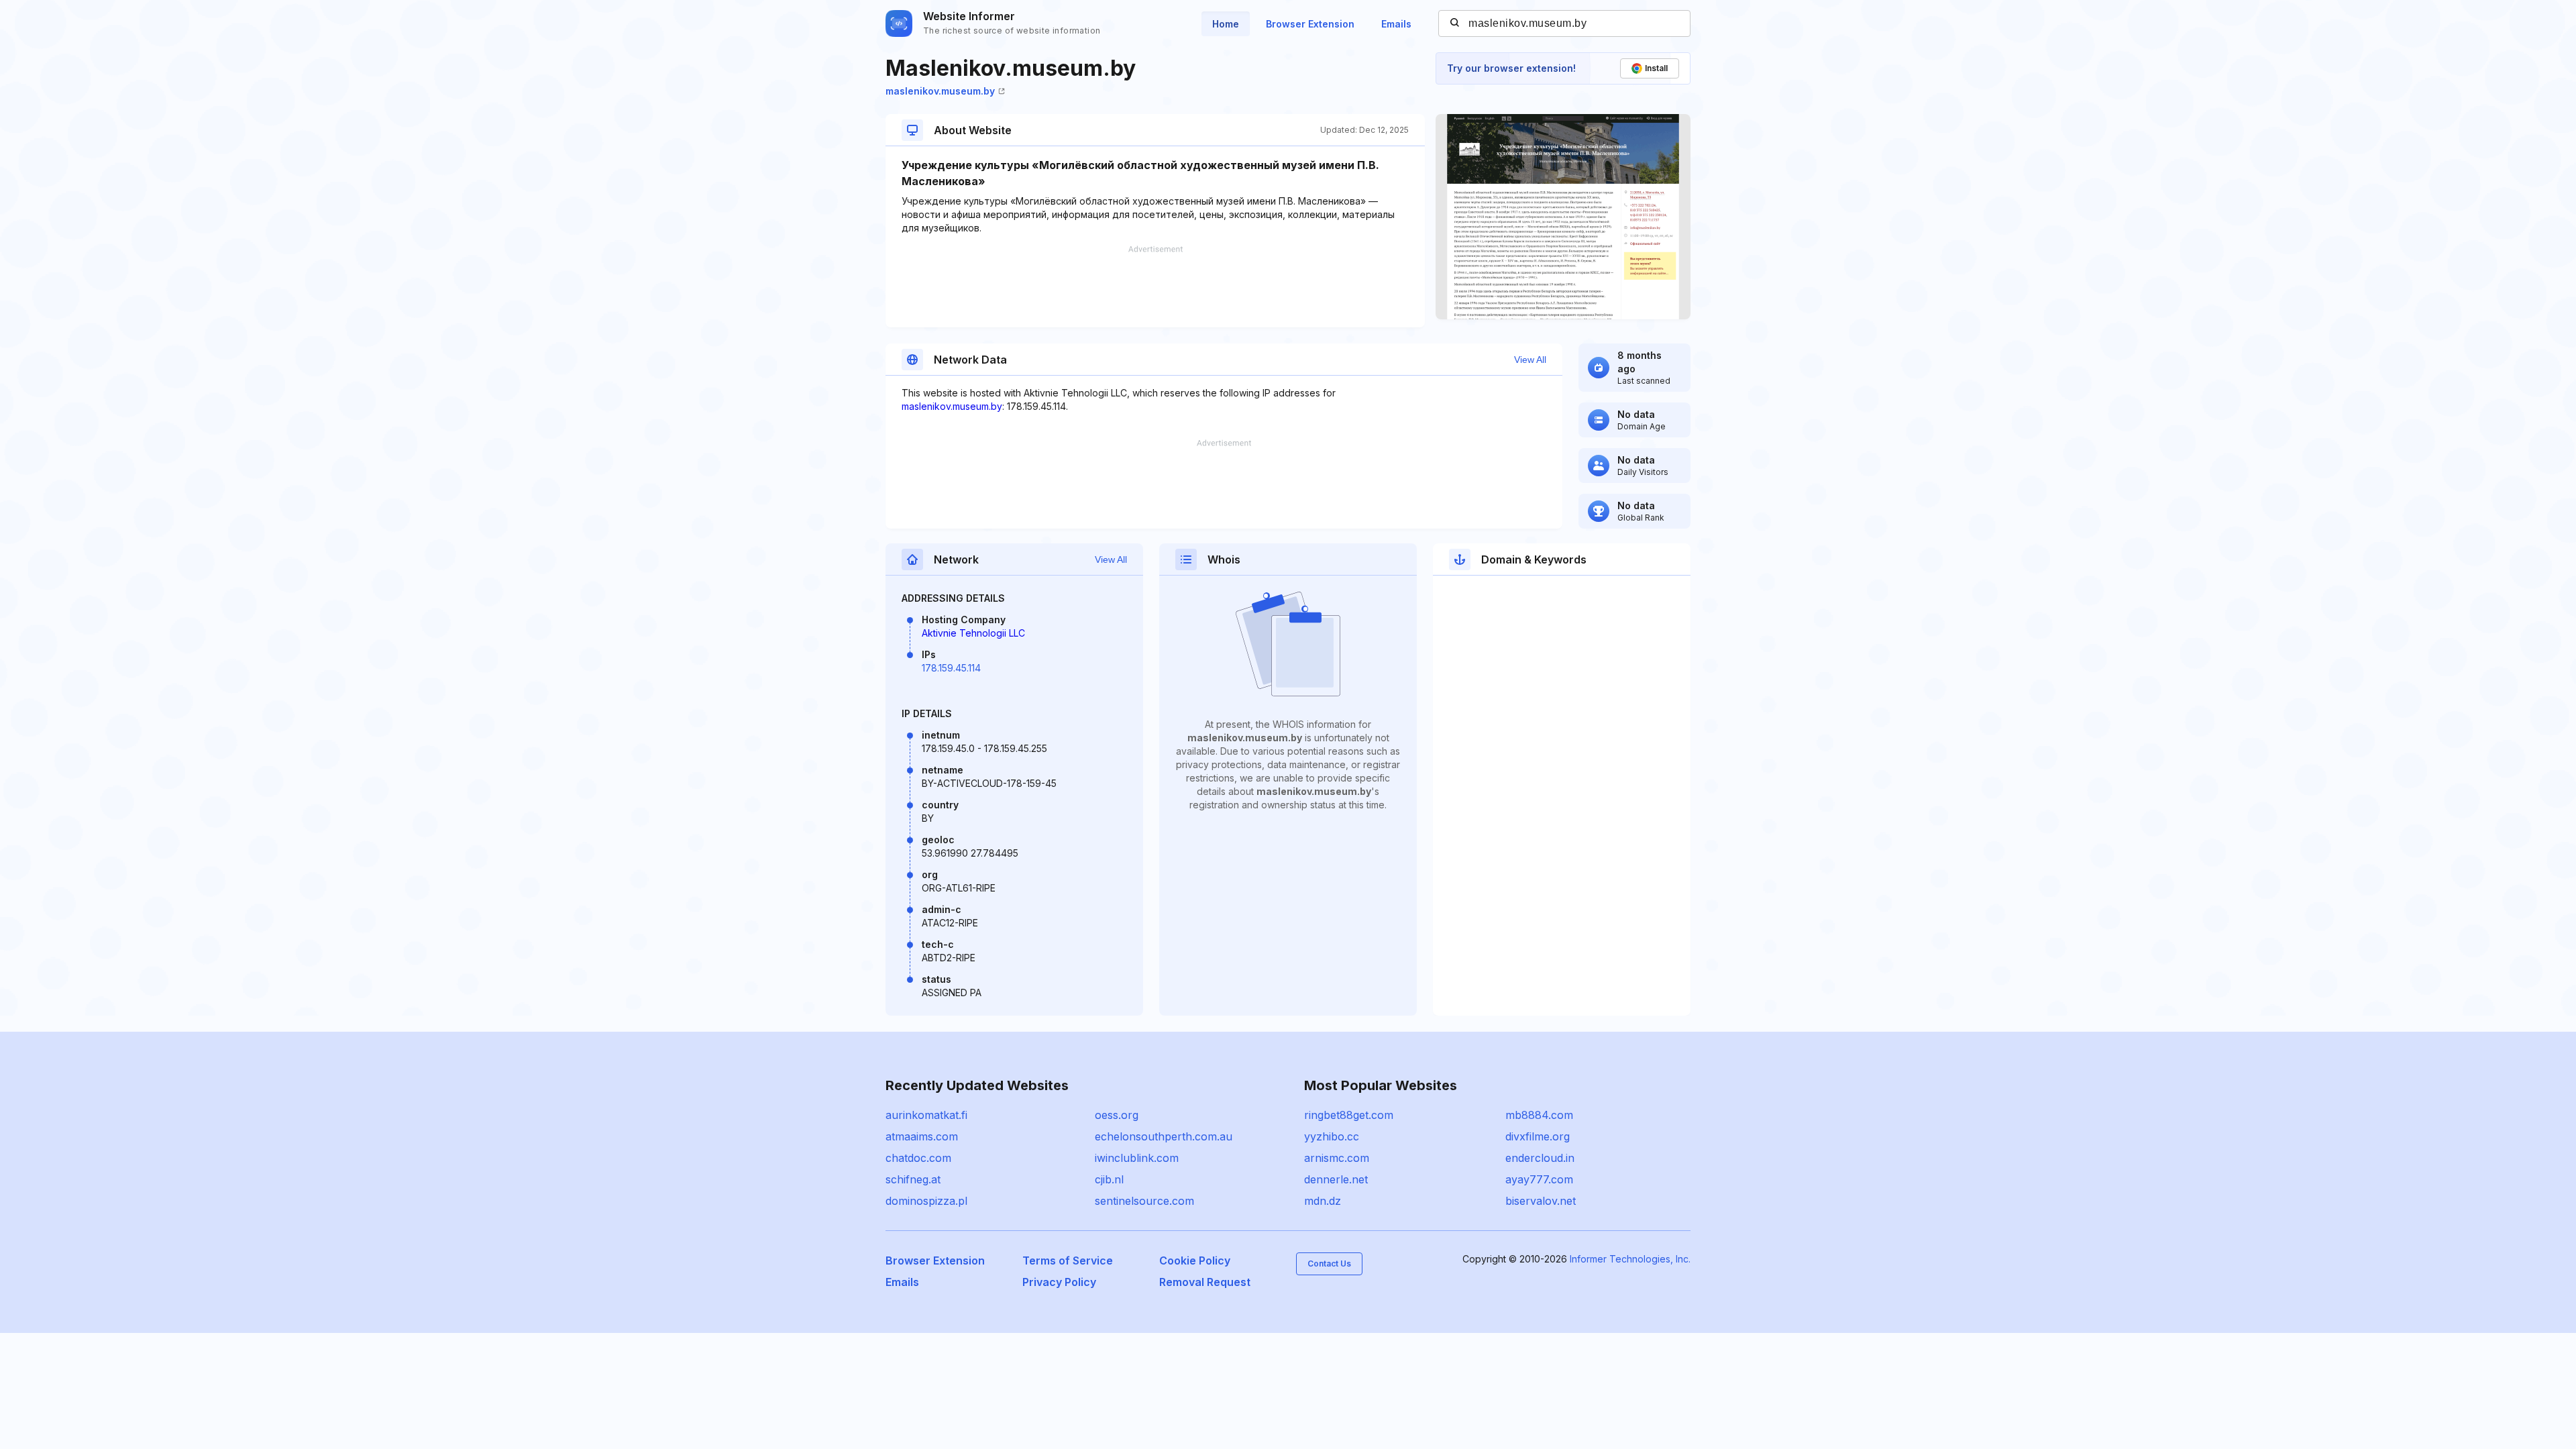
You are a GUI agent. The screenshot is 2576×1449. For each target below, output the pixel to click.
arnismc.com (1337, 1158)
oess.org (1117, 1115)
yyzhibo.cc (1332, 1136)
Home (1226, 24)
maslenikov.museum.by (940, 91)
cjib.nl (1109, 1179)
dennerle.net (1336, 1179)
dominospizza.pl (926, 1201)
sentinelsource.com (1144, 1201)
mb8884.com (1539, 1115)
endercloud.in (1540, 1158)
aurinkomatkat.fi (926, 1115)
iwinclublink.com (1137, 1158)
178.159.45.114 (951, 668)
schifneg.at (913, 1179)
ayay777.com (1539, 1179)
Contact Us (1329, 1264)
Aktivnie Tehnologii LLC (973, 633)
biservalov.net (1541, 1201)
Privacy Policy (1059, 1282)
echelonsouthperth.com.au (1164, 1136)
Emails (1396, 24)
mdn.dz (1323, 1201)
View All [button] (1530, 360)
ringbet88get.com (1349, 1115)
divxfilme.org (1538, 1136)
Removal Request (1205, 1282)
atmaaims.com (922, 1136)
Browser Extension (1310, 24)
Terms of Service (1068, 1260)
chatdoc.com (918, 1158)
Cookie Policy (1195, 1260)
